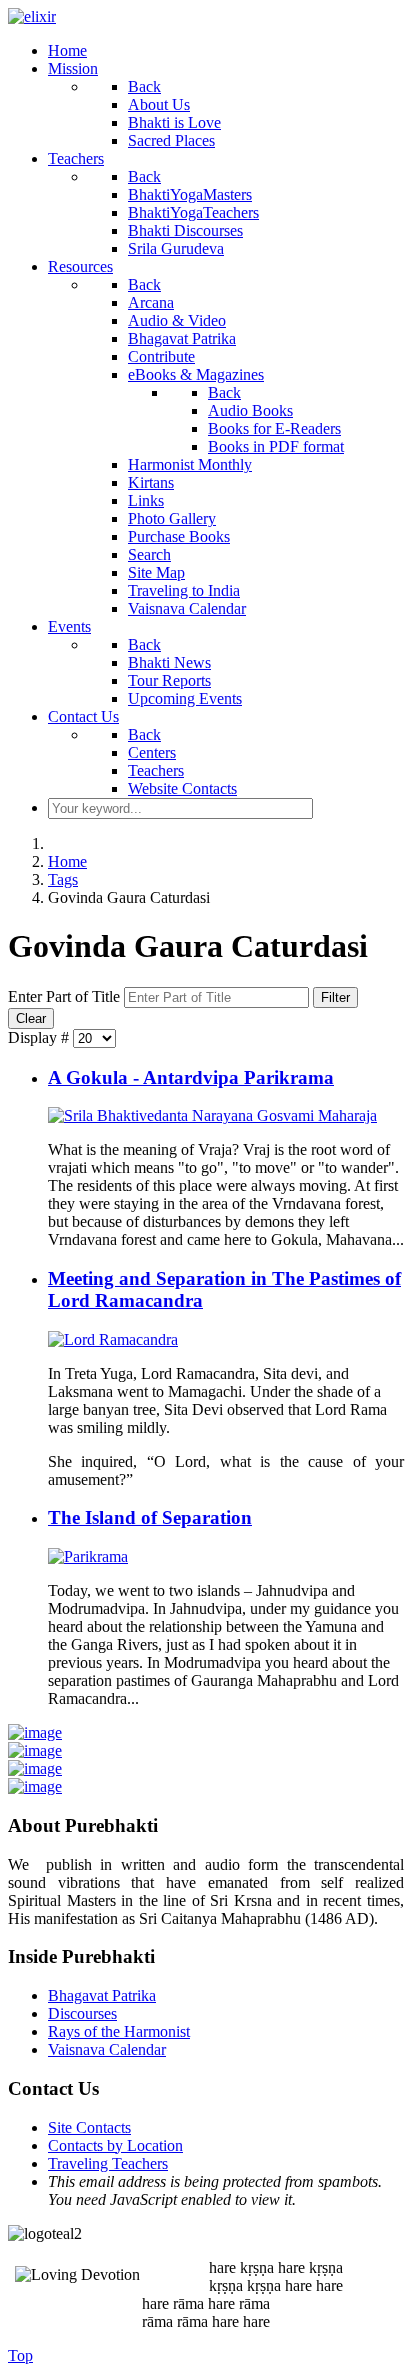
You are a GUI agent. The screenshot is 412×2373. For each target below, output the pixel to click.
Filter (335, 997)
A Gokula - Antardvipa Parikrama (191, 1077)
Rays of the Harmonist (119, 2031)
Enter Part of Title (66, 996)
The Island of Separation (150, 1517)
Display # (40, 1037)
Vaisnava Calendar (107, 2049)
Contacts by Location (115, 2145)
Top (20, 2355)
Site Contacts (89, 2127)
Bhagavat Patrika (102, 1995)
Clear (31, 1018)
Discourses (82, 2013)
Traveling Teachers (108, 2163)
